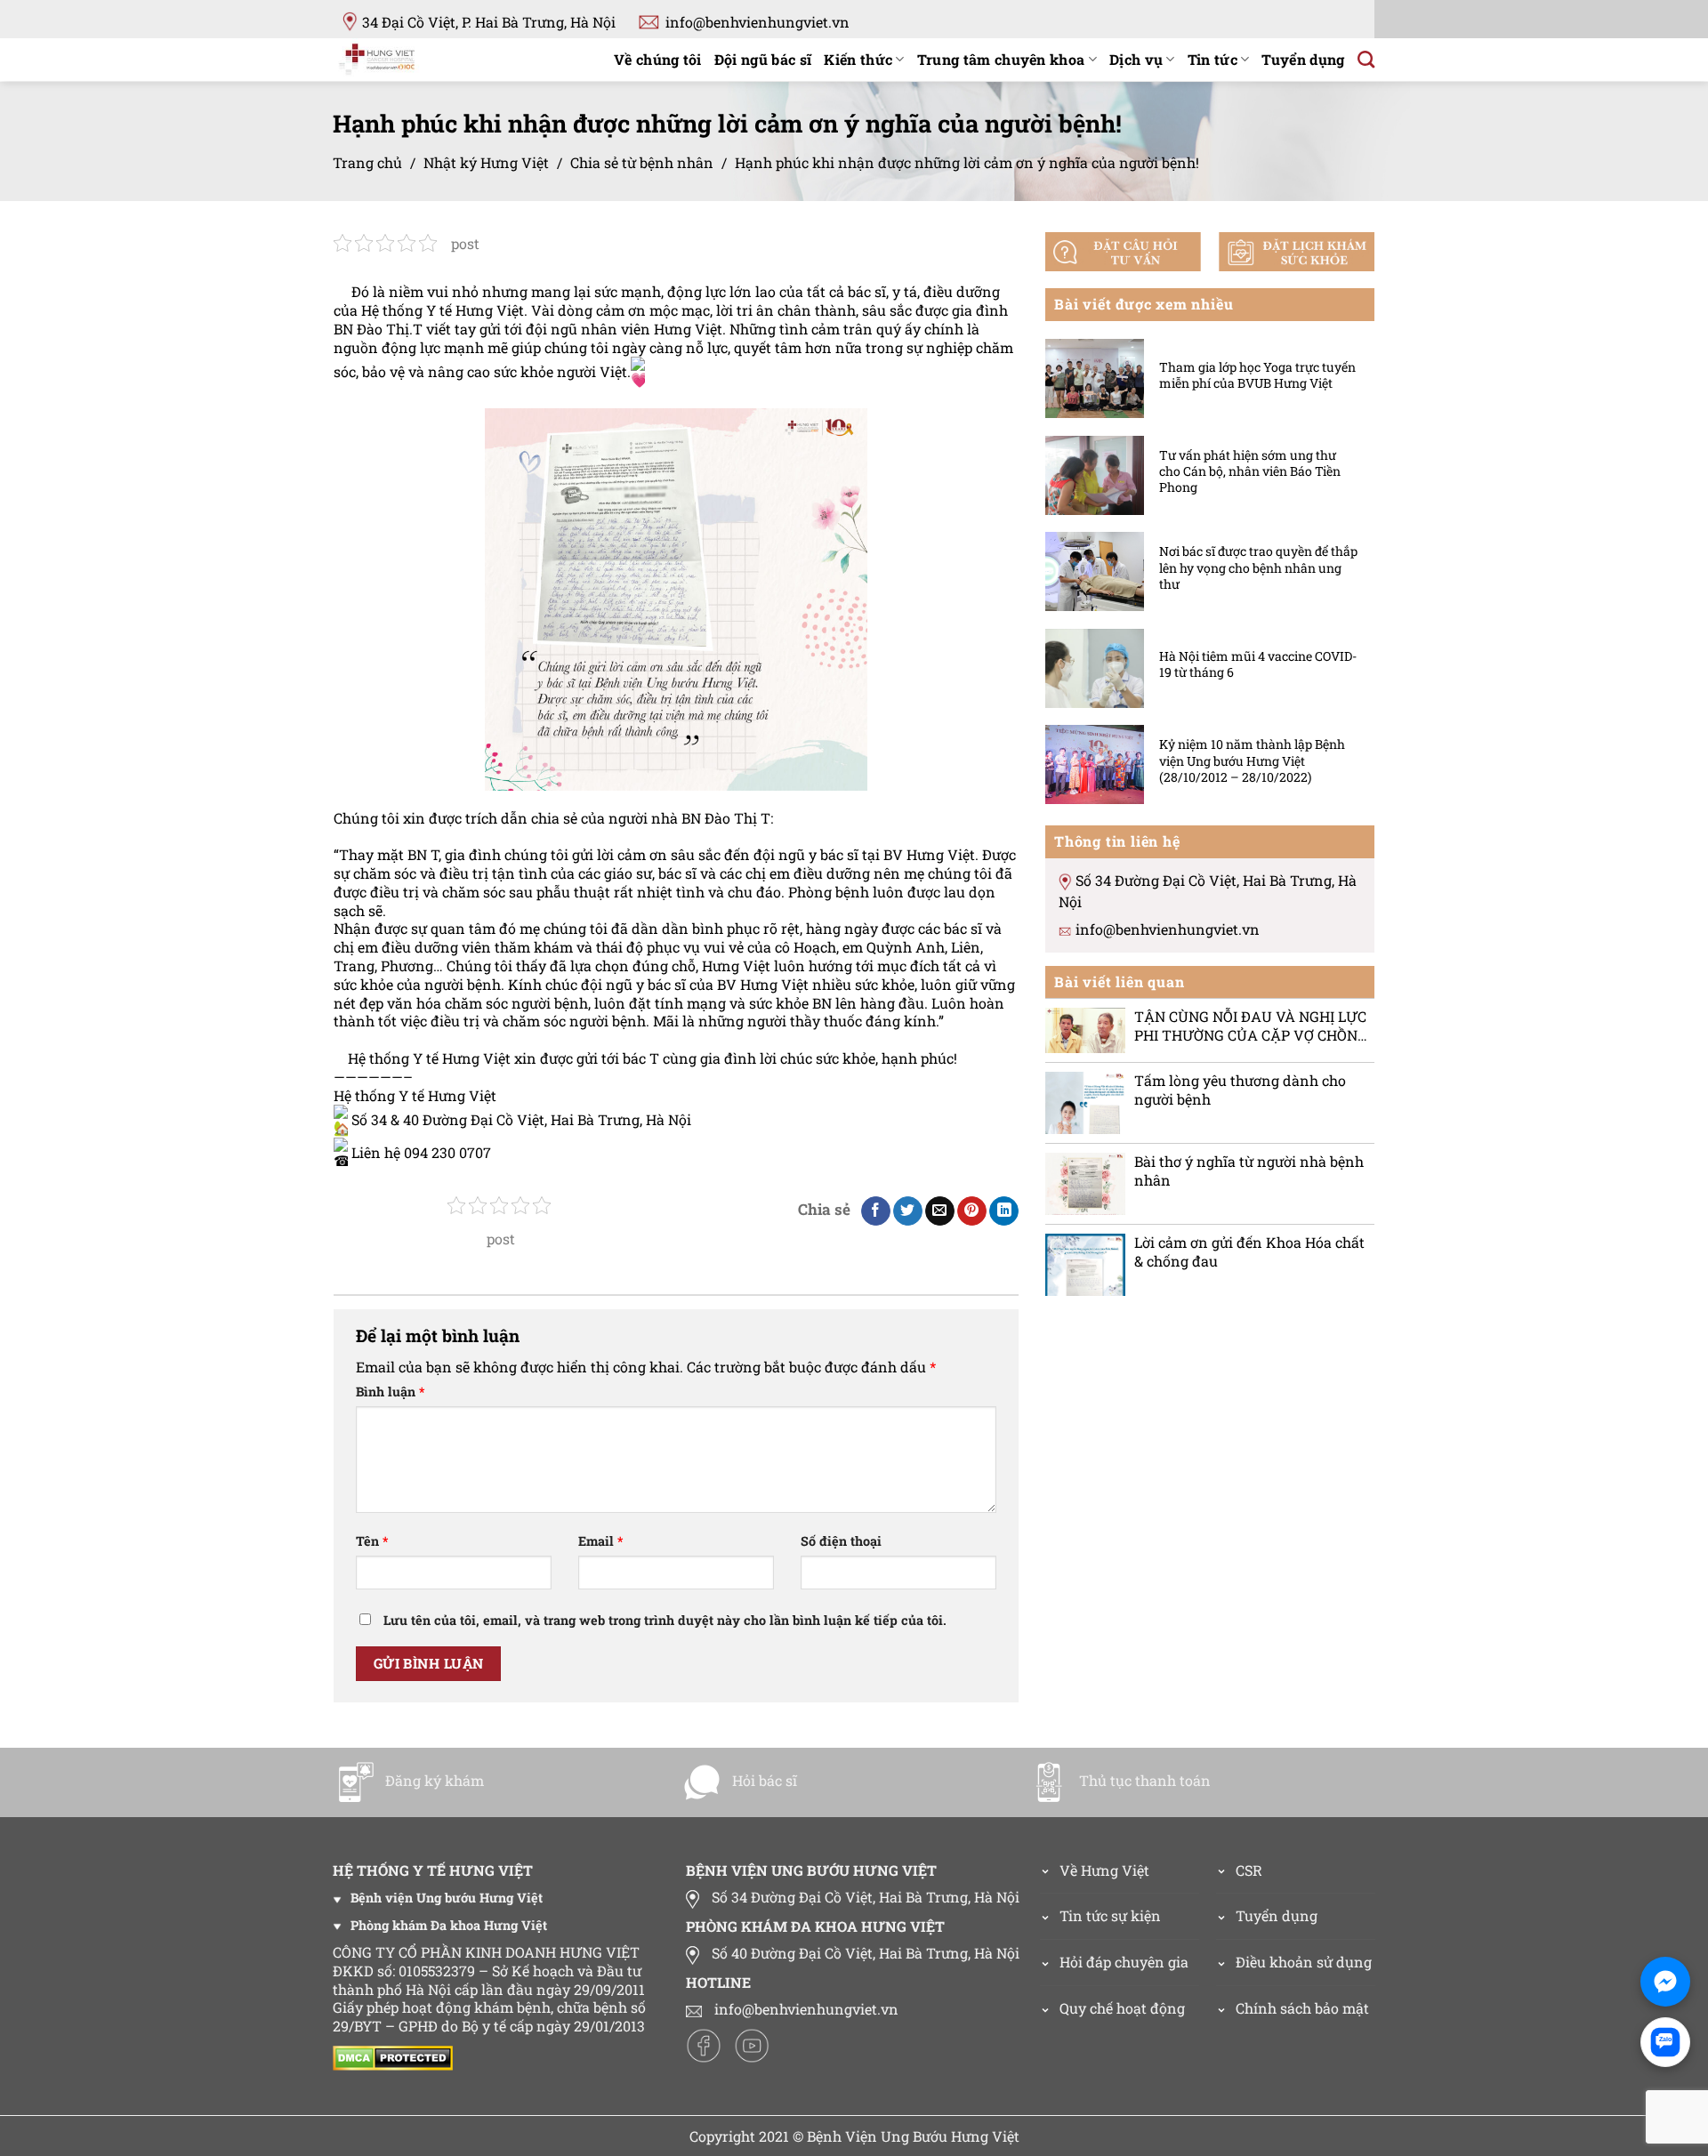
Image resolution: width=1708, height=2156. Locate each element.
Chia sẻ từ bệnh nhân (642, 162)
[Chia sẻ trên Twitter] (908, 1211)
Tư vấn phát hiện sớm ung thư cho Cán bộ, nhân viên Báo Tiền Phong (1250, 471)
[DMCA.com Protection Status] (397, 2056)
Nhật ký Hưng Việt (486, 162)
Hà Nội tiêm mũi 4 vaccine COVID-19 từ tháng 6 (1258, 664)
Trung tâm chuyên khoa (1001, 59)
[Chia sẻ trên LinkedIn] (1004, 1211)
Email (600, 1541)
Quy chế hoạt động (1122, 2008)
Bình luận (390, 1392)
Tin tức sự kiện (1110, 1915)
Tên (372, 1541)
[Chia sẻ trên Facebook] (876, 1211)
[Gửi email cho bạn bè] (940, 1211)
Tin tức (1213, 59)
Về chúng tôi (658, 59)
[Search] (1366, 59)
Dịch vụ (1136, 59)
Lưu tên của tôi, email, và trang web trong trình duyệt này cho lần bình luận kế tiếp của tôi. (665, 1620)
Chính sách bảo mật (1302, 2008)
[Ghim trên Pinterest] (972, 1211)
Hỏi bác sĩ (765, 1780)
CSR (1249, 1870)
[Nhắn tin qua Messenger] (1665, 1982)
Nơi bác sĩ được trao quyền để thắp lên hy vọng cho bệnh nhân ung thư (1258, 567)
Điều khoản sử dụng (1304, 1962)
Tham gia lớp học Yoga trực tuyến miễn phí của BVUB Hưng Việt (1257, 374)
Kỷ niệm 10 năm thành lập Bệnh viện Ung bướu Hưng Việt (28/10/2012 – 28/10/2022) (1252, 760)
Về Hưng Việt (1104, 1870)
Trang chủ (367, 162)
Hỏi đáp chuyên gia (1124, 1962)
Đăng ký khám (435, 1780)
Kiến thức (858, 59)
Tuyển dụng (1303, 59)
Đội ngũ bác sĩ (763, 59)
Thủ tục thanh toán (1145, 1780)
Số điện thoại (841, 1541)
